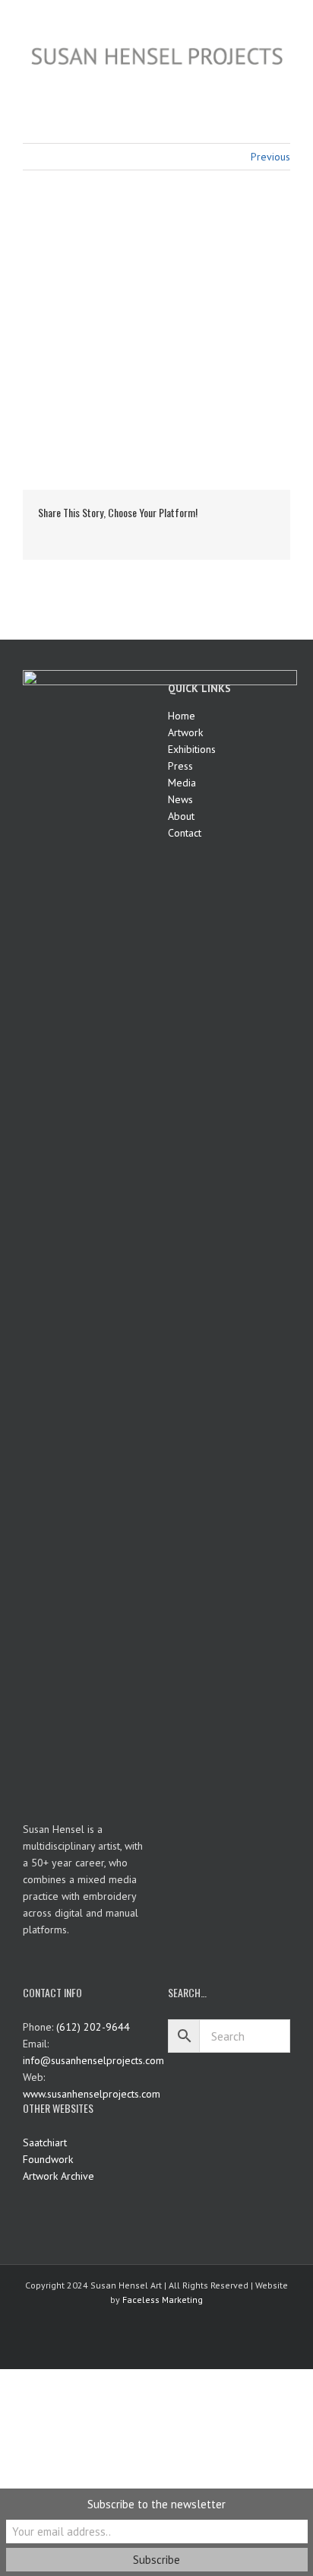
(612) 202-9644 (93, 2027)
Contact (185, 833)
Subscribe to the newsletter (156, 2504)
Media (182, 783)
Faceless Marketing (163, 2300)
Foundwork (48, 2159)
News (180, 799)
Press (180, 766)
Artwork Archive (58, 2176)
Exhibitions (192, 749)
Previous (270, 157)
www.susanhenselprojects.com (92, 2094)
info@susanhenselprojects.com (93, 2060)
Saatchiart (45, 2142)
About (181, 816)
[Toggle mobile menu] (284, 78)
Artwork (185, 732)
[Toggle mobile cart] (257, 78)
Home (182, 716)
